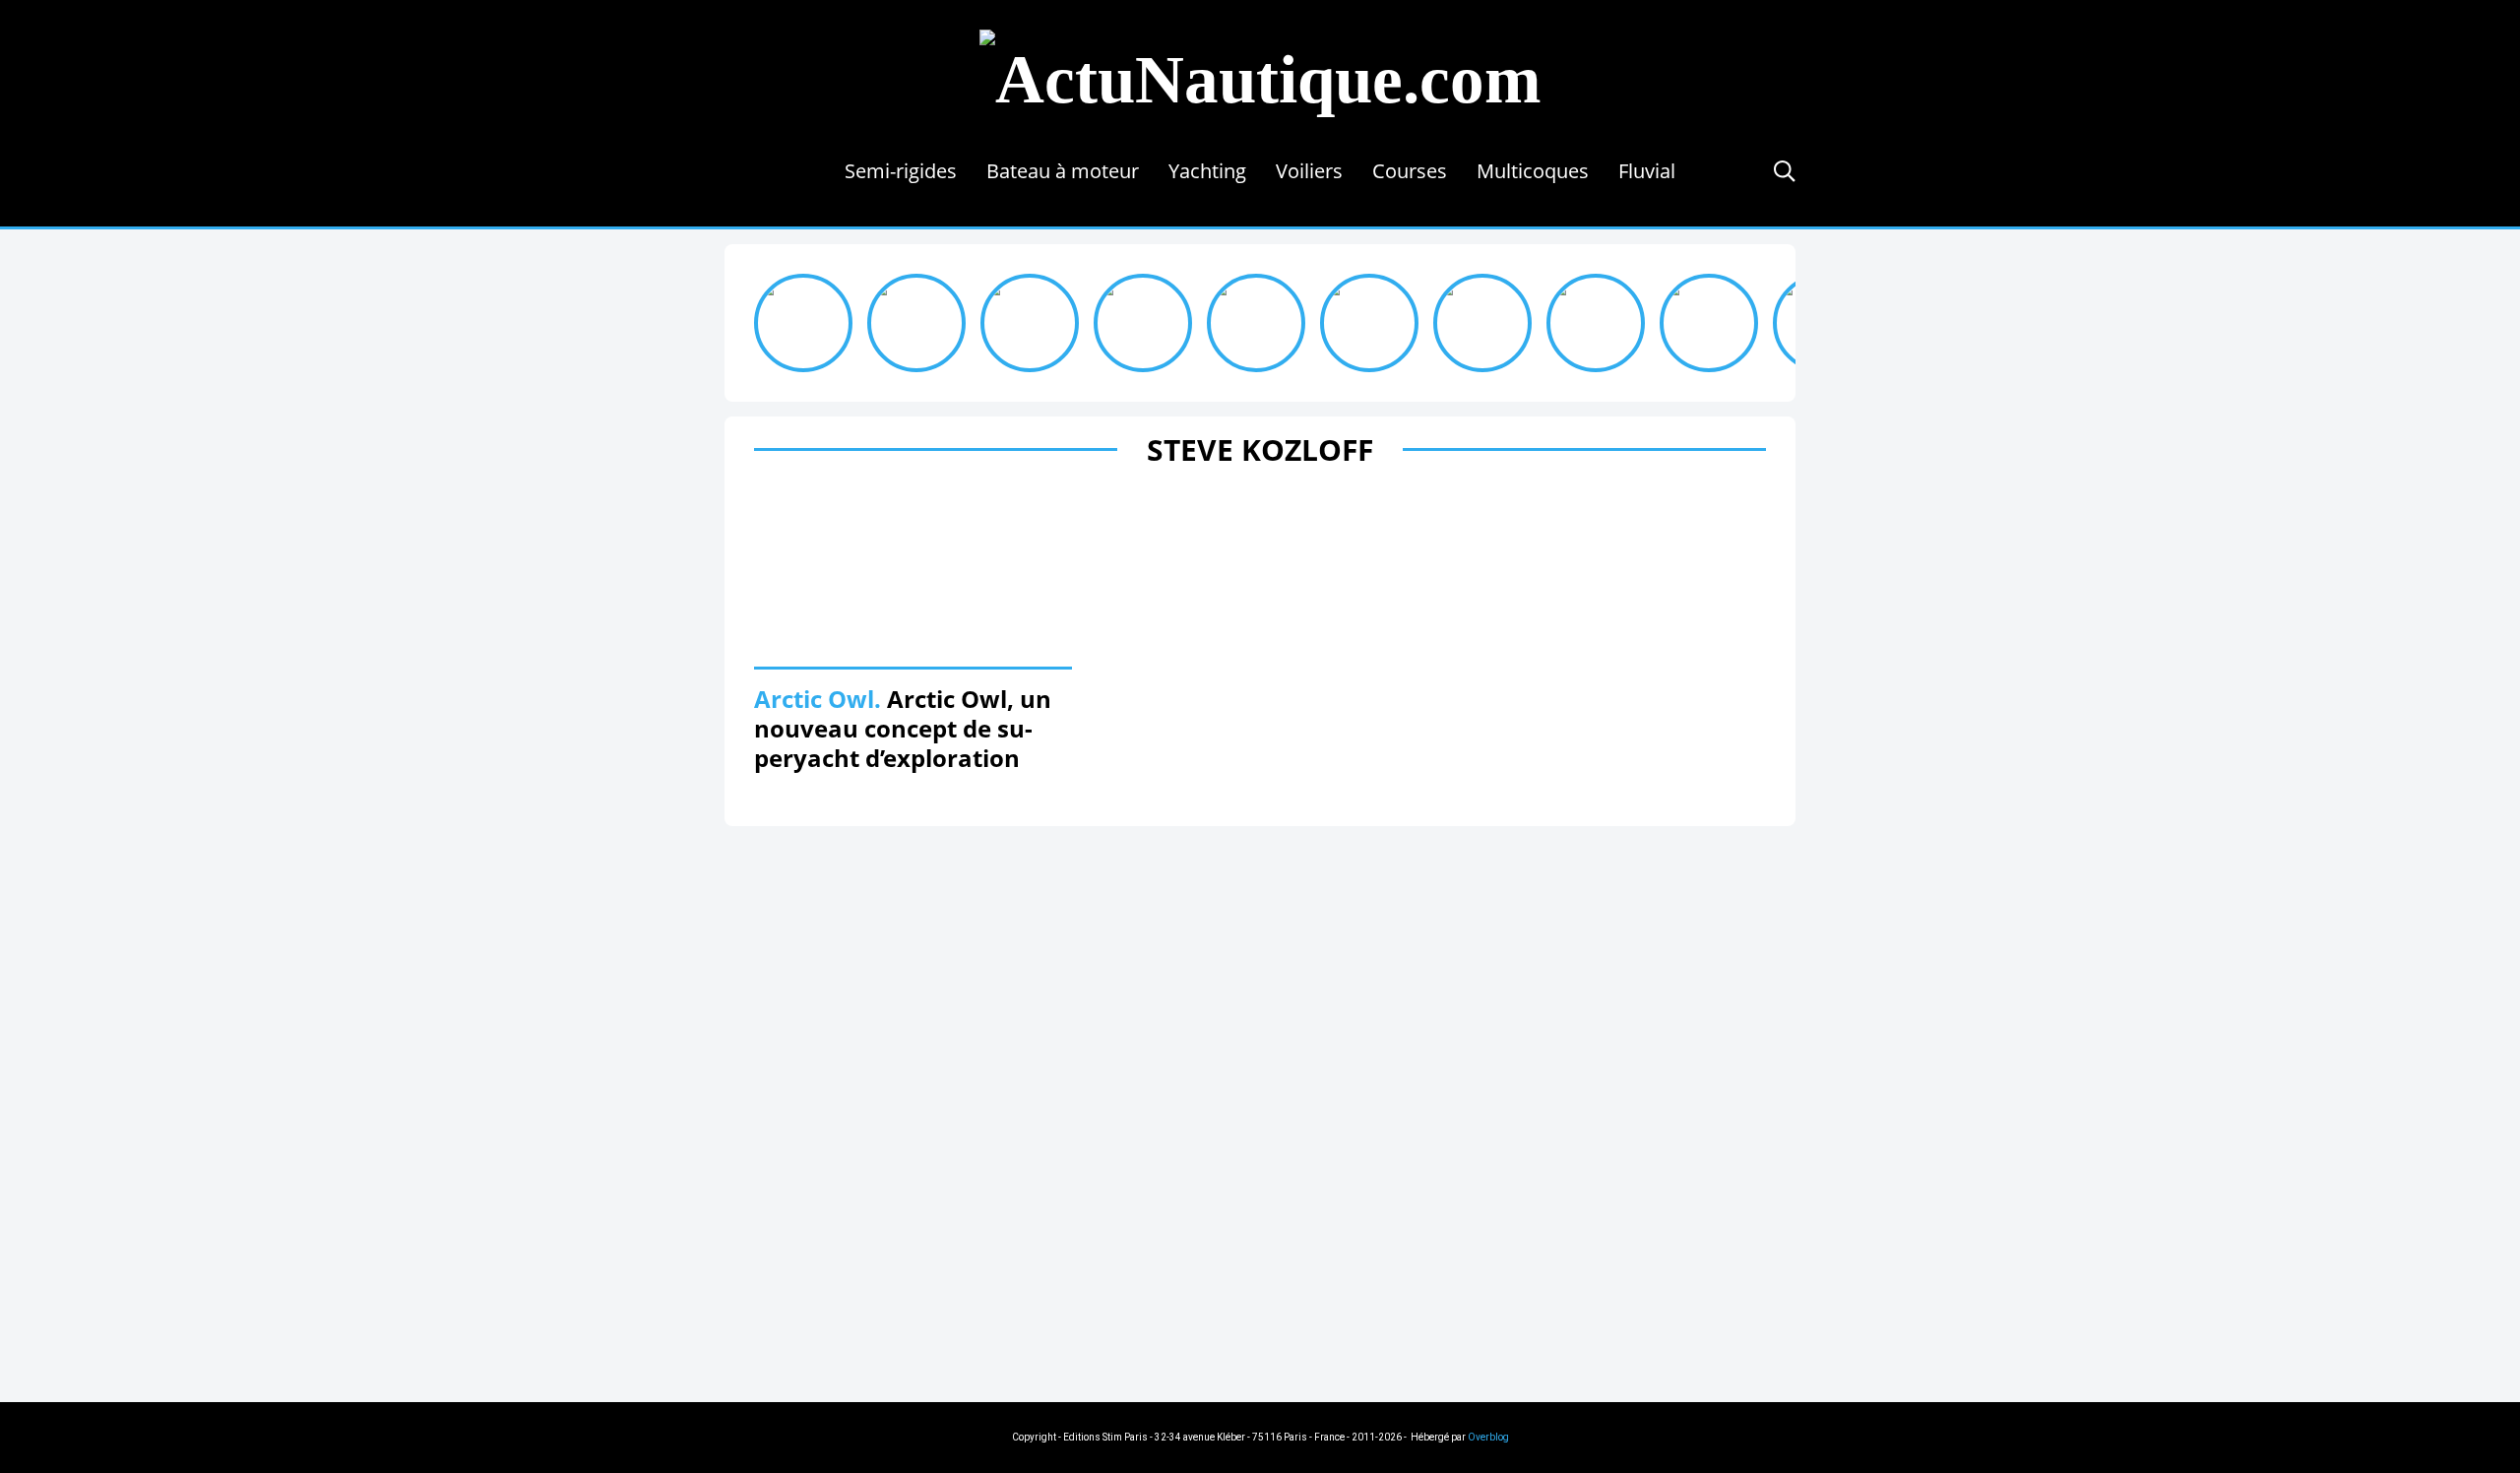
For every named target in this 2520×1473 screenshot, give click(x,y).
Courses (1410, 171)
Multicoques (1533, 171)
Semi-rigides (901, 171)
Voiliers (1309, 171)
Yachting (1207, 171)
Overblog (1488, 1437)
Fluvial (1647, 171)
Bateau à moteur (1063, 171)
